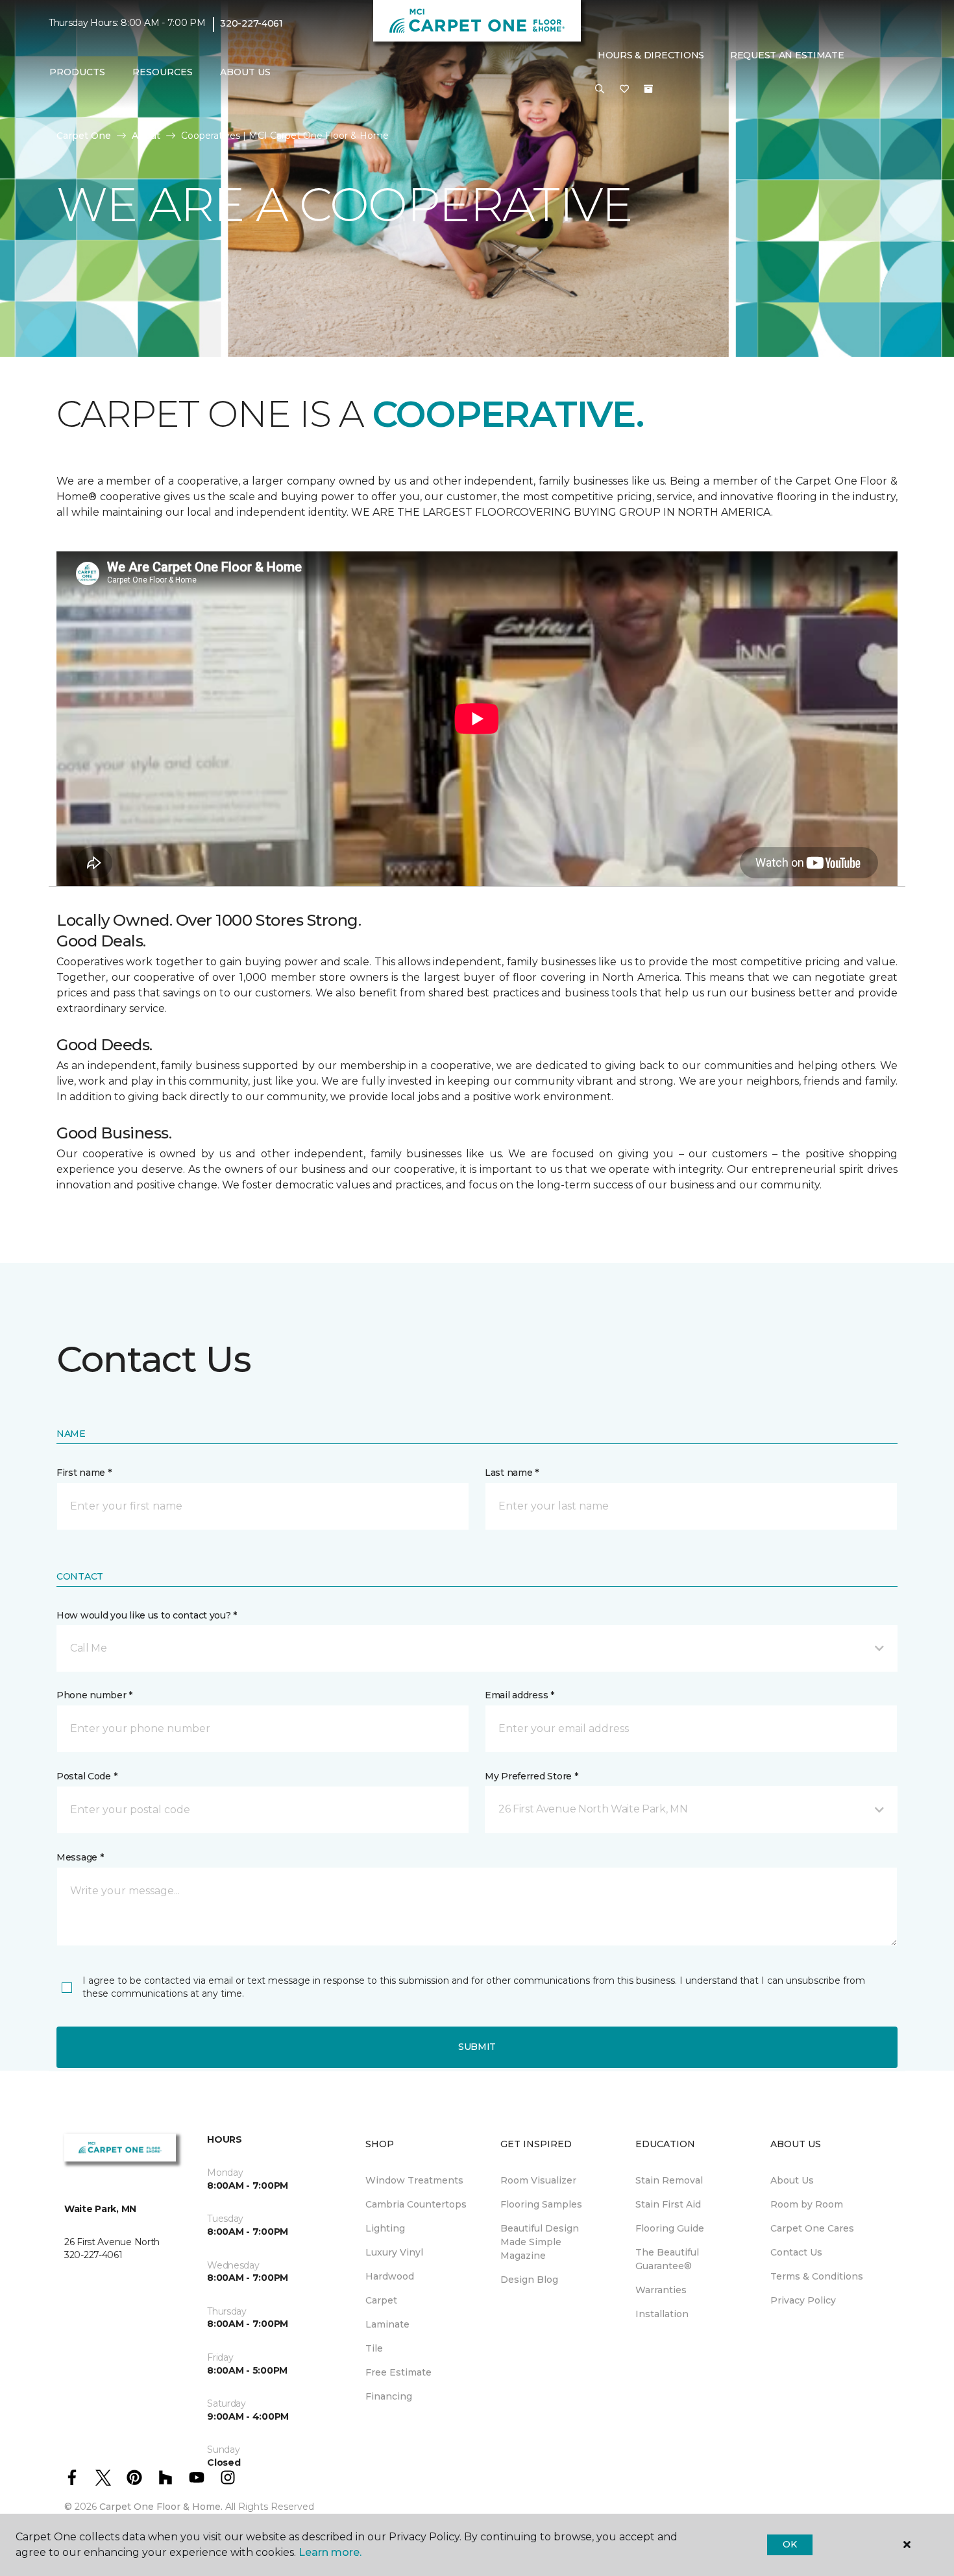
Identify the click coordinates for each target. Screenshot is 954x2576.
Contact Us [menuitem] (796, 2252)
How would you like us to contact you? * (147, 1615)
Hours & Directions (651, 55)
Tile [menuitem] (374, 2348)
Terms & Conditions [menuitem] (817, 2276)
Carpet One (84, 136)
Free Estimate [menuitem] (398, 2372)
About (146, 136)
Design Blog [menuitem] (529, 2280)
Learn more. (330, 2552)
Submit (477, 2047)
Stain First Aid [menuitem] (668, 2204)
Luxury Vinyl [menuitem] (394, 2252)
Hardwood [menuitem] (390, 2276)
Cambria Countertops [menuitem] (416, 2204)
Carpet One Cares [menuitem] (812, 2228)
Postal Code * (87, 1776)
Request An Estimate (787, 55)
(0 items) (648, 89)
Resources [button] (163, 72)
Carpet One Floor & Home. (161, 2507)
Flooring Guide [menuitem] (670, 2228)
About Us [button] (245, 72)
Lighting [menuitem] (385, 2228)
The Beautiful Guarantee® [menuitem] (667, 2259)
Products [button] (77, 72)
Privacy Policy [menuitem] (803, 2300)
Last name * (512, 1473)
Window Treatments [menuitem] (414, 2180)
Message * (80, 1857)
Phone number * (94, 1695)
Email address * (520, 1695)
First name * (84, 1473)
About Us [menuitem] (792, 2180)
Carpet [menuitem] (381, 2300)
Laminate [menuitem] (387, 2324)
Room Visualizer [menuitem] (538, 2180)
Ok (789, 2544)
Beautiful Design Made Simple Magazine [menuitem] (540, 2242)
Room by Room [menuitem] (807, 2204)
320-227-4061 (251, 23)
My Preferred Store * (531, 1776)
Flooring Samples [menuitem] (541, 2204)
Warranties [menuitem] (661, 2290)
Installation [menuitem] (662, 2314)
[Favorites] (624, 90)
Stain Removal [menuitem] (669, 2180)
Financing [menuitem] (389, 2396)
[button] (600, 90)
